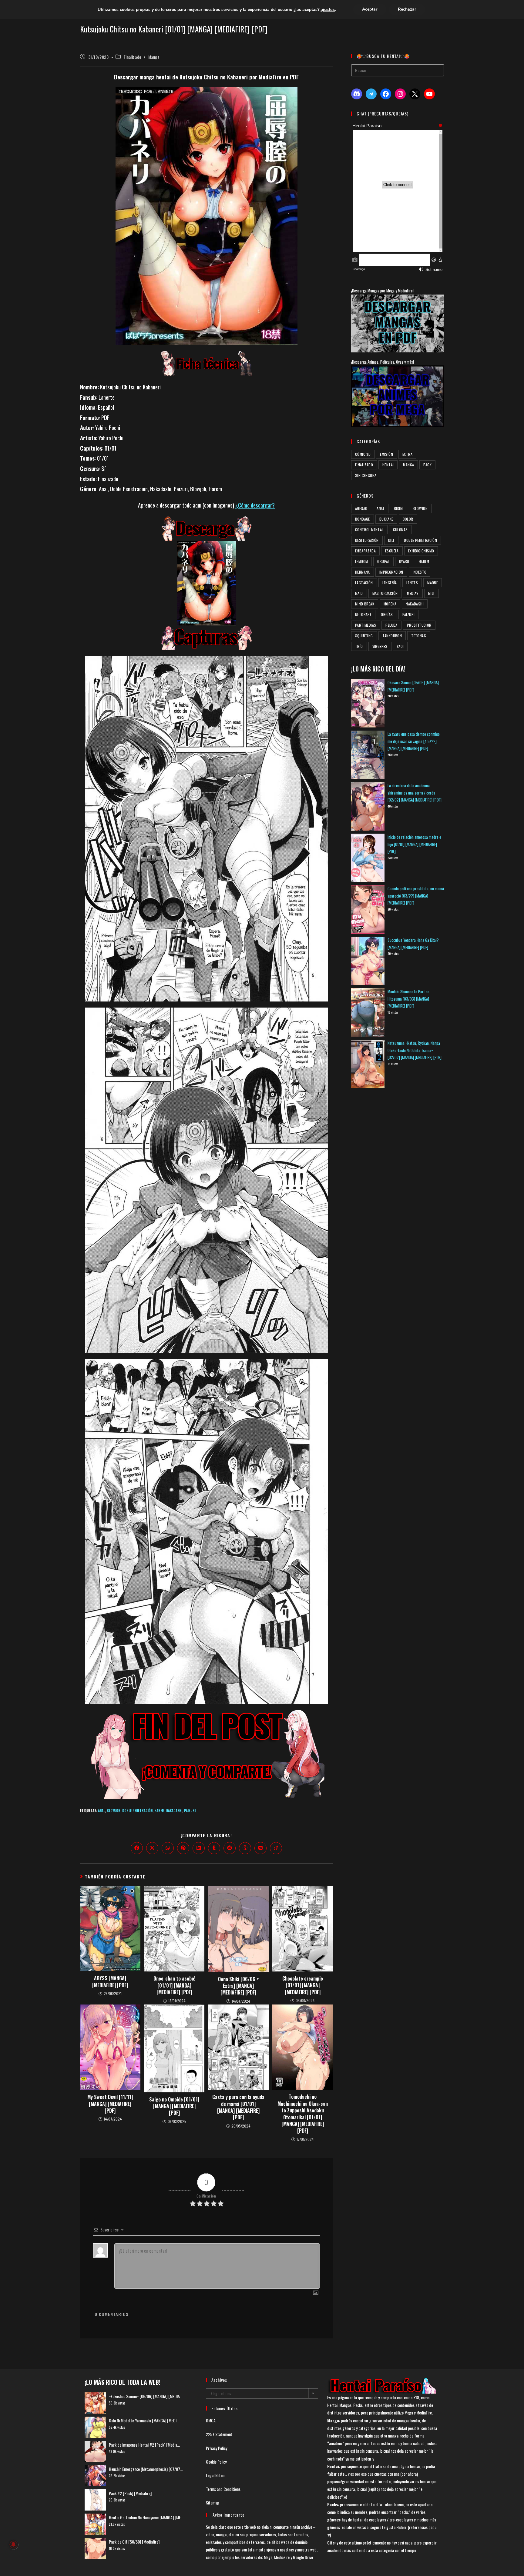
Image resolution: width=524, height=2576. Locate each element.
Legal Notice (216, 2475)
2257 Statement (219, 2434)
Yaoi (400, 646)
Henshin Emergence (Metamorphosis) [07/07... (146, 2469)
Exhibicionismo (421, 551)
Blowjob (114, 1811)
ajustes (328, 9)
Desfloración (367, 540)
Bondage (363, 519)
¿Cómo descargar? (255, 505)
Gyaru (404, 561)
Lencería (390, 583)
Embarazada (365, 551)
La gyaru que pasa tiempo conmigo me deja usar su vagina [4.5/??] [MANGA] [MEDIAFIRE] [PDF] (414, 741)
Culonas (400, 530)
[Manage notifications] (13, 2544)
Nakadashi (174, 1811)
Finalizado (133, 57)
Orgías (387, 614)
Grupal (383, 561)
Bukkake (386, 519)
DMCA (211, 2420)
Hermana (363, 572)
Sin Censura (366, 475)
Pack (427, 465)
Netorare (363, 614)
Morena (390, 604)
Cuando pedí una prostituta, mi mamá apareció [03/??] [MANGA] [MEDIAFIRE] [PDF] (416, 896)
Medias (413, 593)
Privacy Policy (217, 2448)
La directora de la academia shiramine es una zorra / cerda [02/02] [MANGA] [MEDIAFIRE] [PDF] (415, 793)
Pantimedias (366, 625)
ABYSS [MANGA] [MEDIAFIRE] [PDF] (110, 1982)
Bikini (399, 508)
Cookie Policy (216, 2462)
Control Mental (369, 530)
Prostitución (419, 625)
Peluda (391, 625)
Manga (154, 57)
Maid (359, 593)
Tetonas (419, 636)
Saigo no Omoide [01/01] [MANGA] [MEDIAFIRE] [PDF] (174, 2106)
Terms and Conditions (223, 2489)
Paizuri (190, 1811)
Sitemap (213, 2503)
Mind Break (365, 604)
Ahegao (361, 508)
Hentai (388, 465)
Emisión (386, 454)
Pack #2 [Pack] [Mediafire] (130, 2493)
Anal (101, 1811)
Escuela (392, 551)
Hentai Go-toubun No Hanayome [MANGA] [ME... (146, 2517)
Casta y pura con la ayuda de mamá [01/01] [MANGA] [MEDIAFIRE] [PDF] (238, 2107)
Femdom (361, 561)
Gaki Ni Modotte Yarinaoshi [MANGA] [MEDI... (144, 2420)
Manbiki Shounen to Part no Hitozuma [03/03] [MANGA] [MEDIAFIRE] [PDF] (408, 999)
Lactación (364, 583)
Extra (407, 454)
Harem (159, 1811)
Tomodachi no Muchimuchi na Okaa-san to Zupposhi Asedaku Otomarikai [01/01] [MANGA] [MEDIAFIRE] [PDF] (303, 2114)
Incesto (420, 572)
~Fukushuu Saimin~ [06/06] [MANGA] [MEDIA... (146, 2396)
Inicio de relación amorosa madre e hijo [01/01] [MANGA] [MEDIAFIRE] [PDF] (414, 844)
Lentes (412, 583)
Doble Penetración (137, 1811)
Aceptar (370, 9)
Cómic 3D (363, 454)
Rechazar (407, 9)
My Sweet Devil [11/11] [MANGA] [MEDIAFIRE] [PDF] (110, 2104)
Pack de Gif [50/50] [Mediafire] (134, 2542)
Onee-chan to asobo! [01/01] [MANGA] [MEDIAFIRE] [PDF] (174, 1985)
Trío (359, 646)
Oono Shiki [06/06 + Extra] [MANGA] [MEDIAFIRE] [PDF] (238, 1986)
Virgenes (380, 646)
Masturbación (385, 593)
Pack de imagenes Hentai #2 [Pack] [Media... (144, 2445)
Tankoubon (392, 636)
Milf (432, 593)
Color (408, 519)
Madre (433, 583)
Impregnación (391, 572)
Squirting (364, 636)
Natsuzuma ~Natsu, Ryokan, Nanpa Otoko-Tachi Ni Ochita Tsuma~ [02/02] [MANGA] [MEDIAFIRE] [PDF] (415, 1050)
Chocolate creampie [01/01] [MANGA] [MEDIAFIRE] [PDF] (303, 1985)
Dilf (391, 540)
